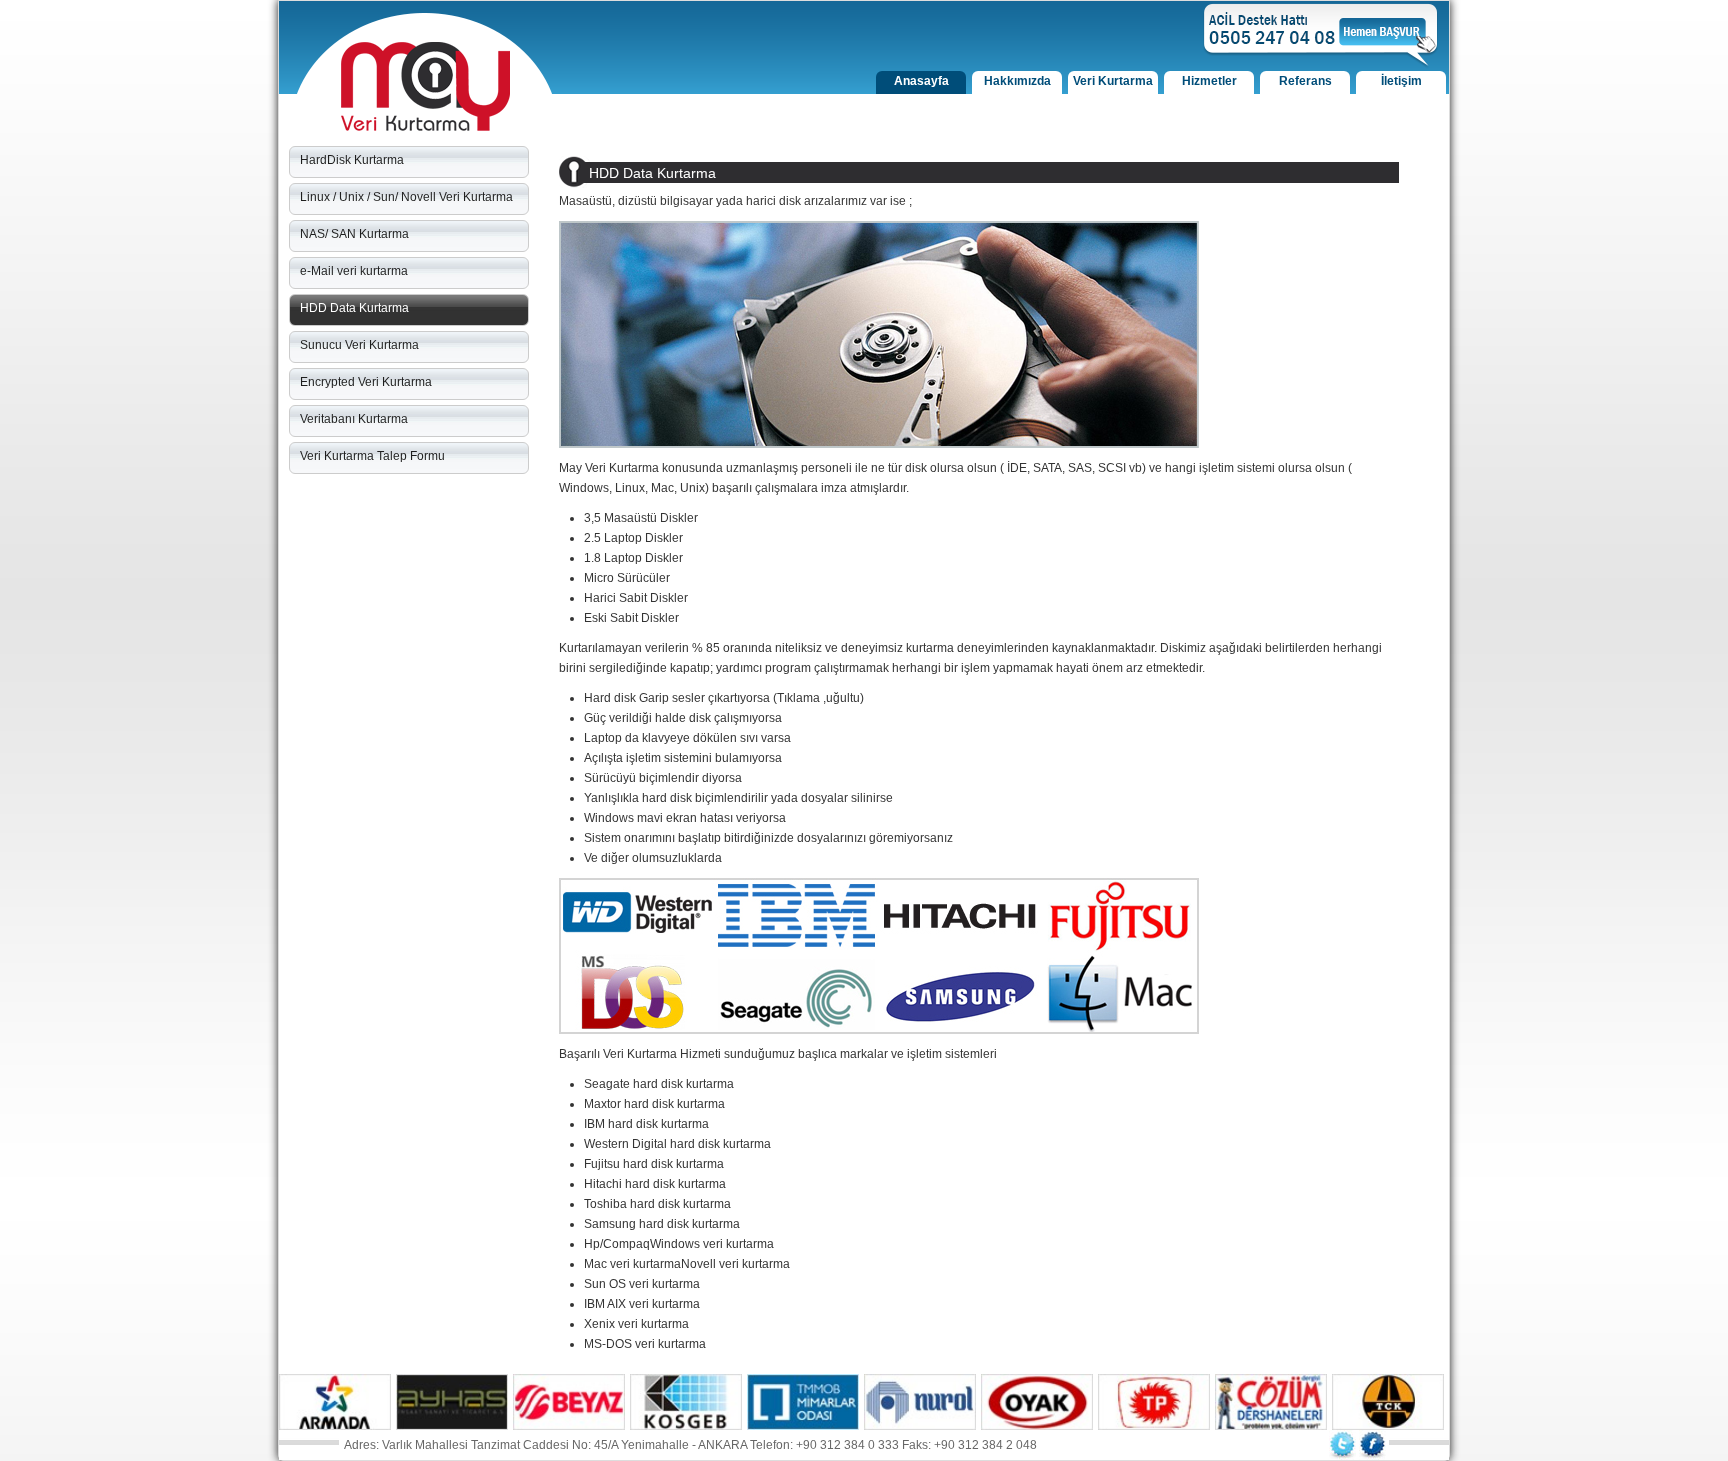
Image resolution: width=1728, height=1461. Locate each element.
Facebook (1372, 1445)
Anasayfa (921, 81)
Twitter (1342, 1445)
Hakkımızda (1017, 81)
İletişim (1401, 81)
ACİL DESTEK (1321, 36)
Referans (1305, 81)
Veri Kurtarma (1113, 81)
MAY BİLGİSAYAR (426, 86)
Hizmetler (1209, 81)
